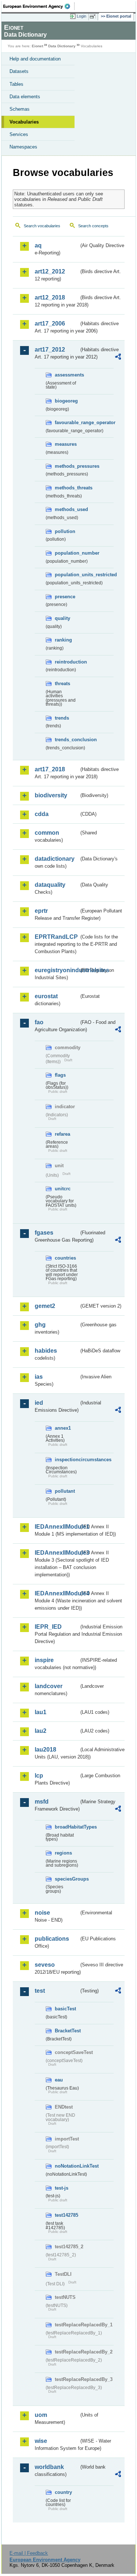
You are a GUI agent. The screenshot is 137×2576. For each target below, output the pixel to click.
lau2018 (45, 1750)
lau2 (41, 1731)
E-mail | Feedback (29, 2553)
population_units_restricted (67, 575)
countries (65, 1258)
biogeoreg (66, 401)
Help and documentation (35, 59)
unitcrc (63, 1189)
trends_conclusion (67, 740)
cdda (42, 814)
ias (39, 1377)
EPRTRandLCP (56, 937)
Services (19, 134)
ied (39, 1403)
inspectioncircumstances (67, 1460)
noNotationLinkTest (67, 2166)
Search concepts (93, 226)
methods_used (67, 509)
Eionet (37, 46)
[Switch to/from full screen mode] (94, 16)
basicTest (65, 2009)
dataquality (50, 885)
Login (81, 16)
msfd (42, 1802)
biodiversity (51, 795)
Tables (16, 84)
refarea (62, 1134)
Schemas (20, 109)
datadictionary (55, 859)
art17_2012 (50, 350)
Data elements (25, 97)
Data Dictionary (62, 46)
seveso (45, 1965)
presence (65, 597)
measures (66, 444)
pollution (65, 531)
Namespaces (23, 147)
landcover (49, 1686)
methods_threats (67, 488)
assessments (67, 375)
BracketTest (67, 2031)
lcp (39, 1776)
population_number (67, 553)
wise (41, 2441)
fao (39, 1022)
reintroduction (67, 662)
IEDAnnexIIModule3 (57, 1553)
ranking (63, 640)
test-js (62, 2188)
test (40, 1991)
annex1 (63, 1428)
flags (60, 1075)
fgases (44, 1233)
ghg (40, 1325)
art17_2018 (50, 769)
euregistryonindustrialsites (57, 970)
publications (52, 1939)
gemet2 (45, 1306)
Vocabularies (24, 122)
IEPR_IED (48, 1627)
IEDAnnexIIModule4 (57, 1593)
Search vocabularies (42, 226)
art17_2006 (50, 324)
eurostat (46, 996)
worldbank (49, 2467)
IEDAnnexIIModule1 (57, 1527)
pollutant (65, 1491)
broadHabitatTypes (67, 1827)
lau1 (41, 1712)
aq (38, 245)
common (47, 833)
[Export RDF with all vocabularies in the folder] (118, 358)
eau (59, 2080)
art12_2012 (50, 271)
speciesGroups (67, 1879)
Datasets (19, 71)
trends (62, 718)
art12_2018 (50, 297)
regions (63, 1853)
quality (62, 618)
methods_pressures (67, 466)
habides (46, 1351)
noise (42, 1913)
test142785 (66, 2215)
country (63, 2492)
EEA (39, 6)
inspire (44, 1660)
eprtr (41, 911)
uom (41, 2415)
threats (62, 683)
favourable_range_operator (67, 422)
